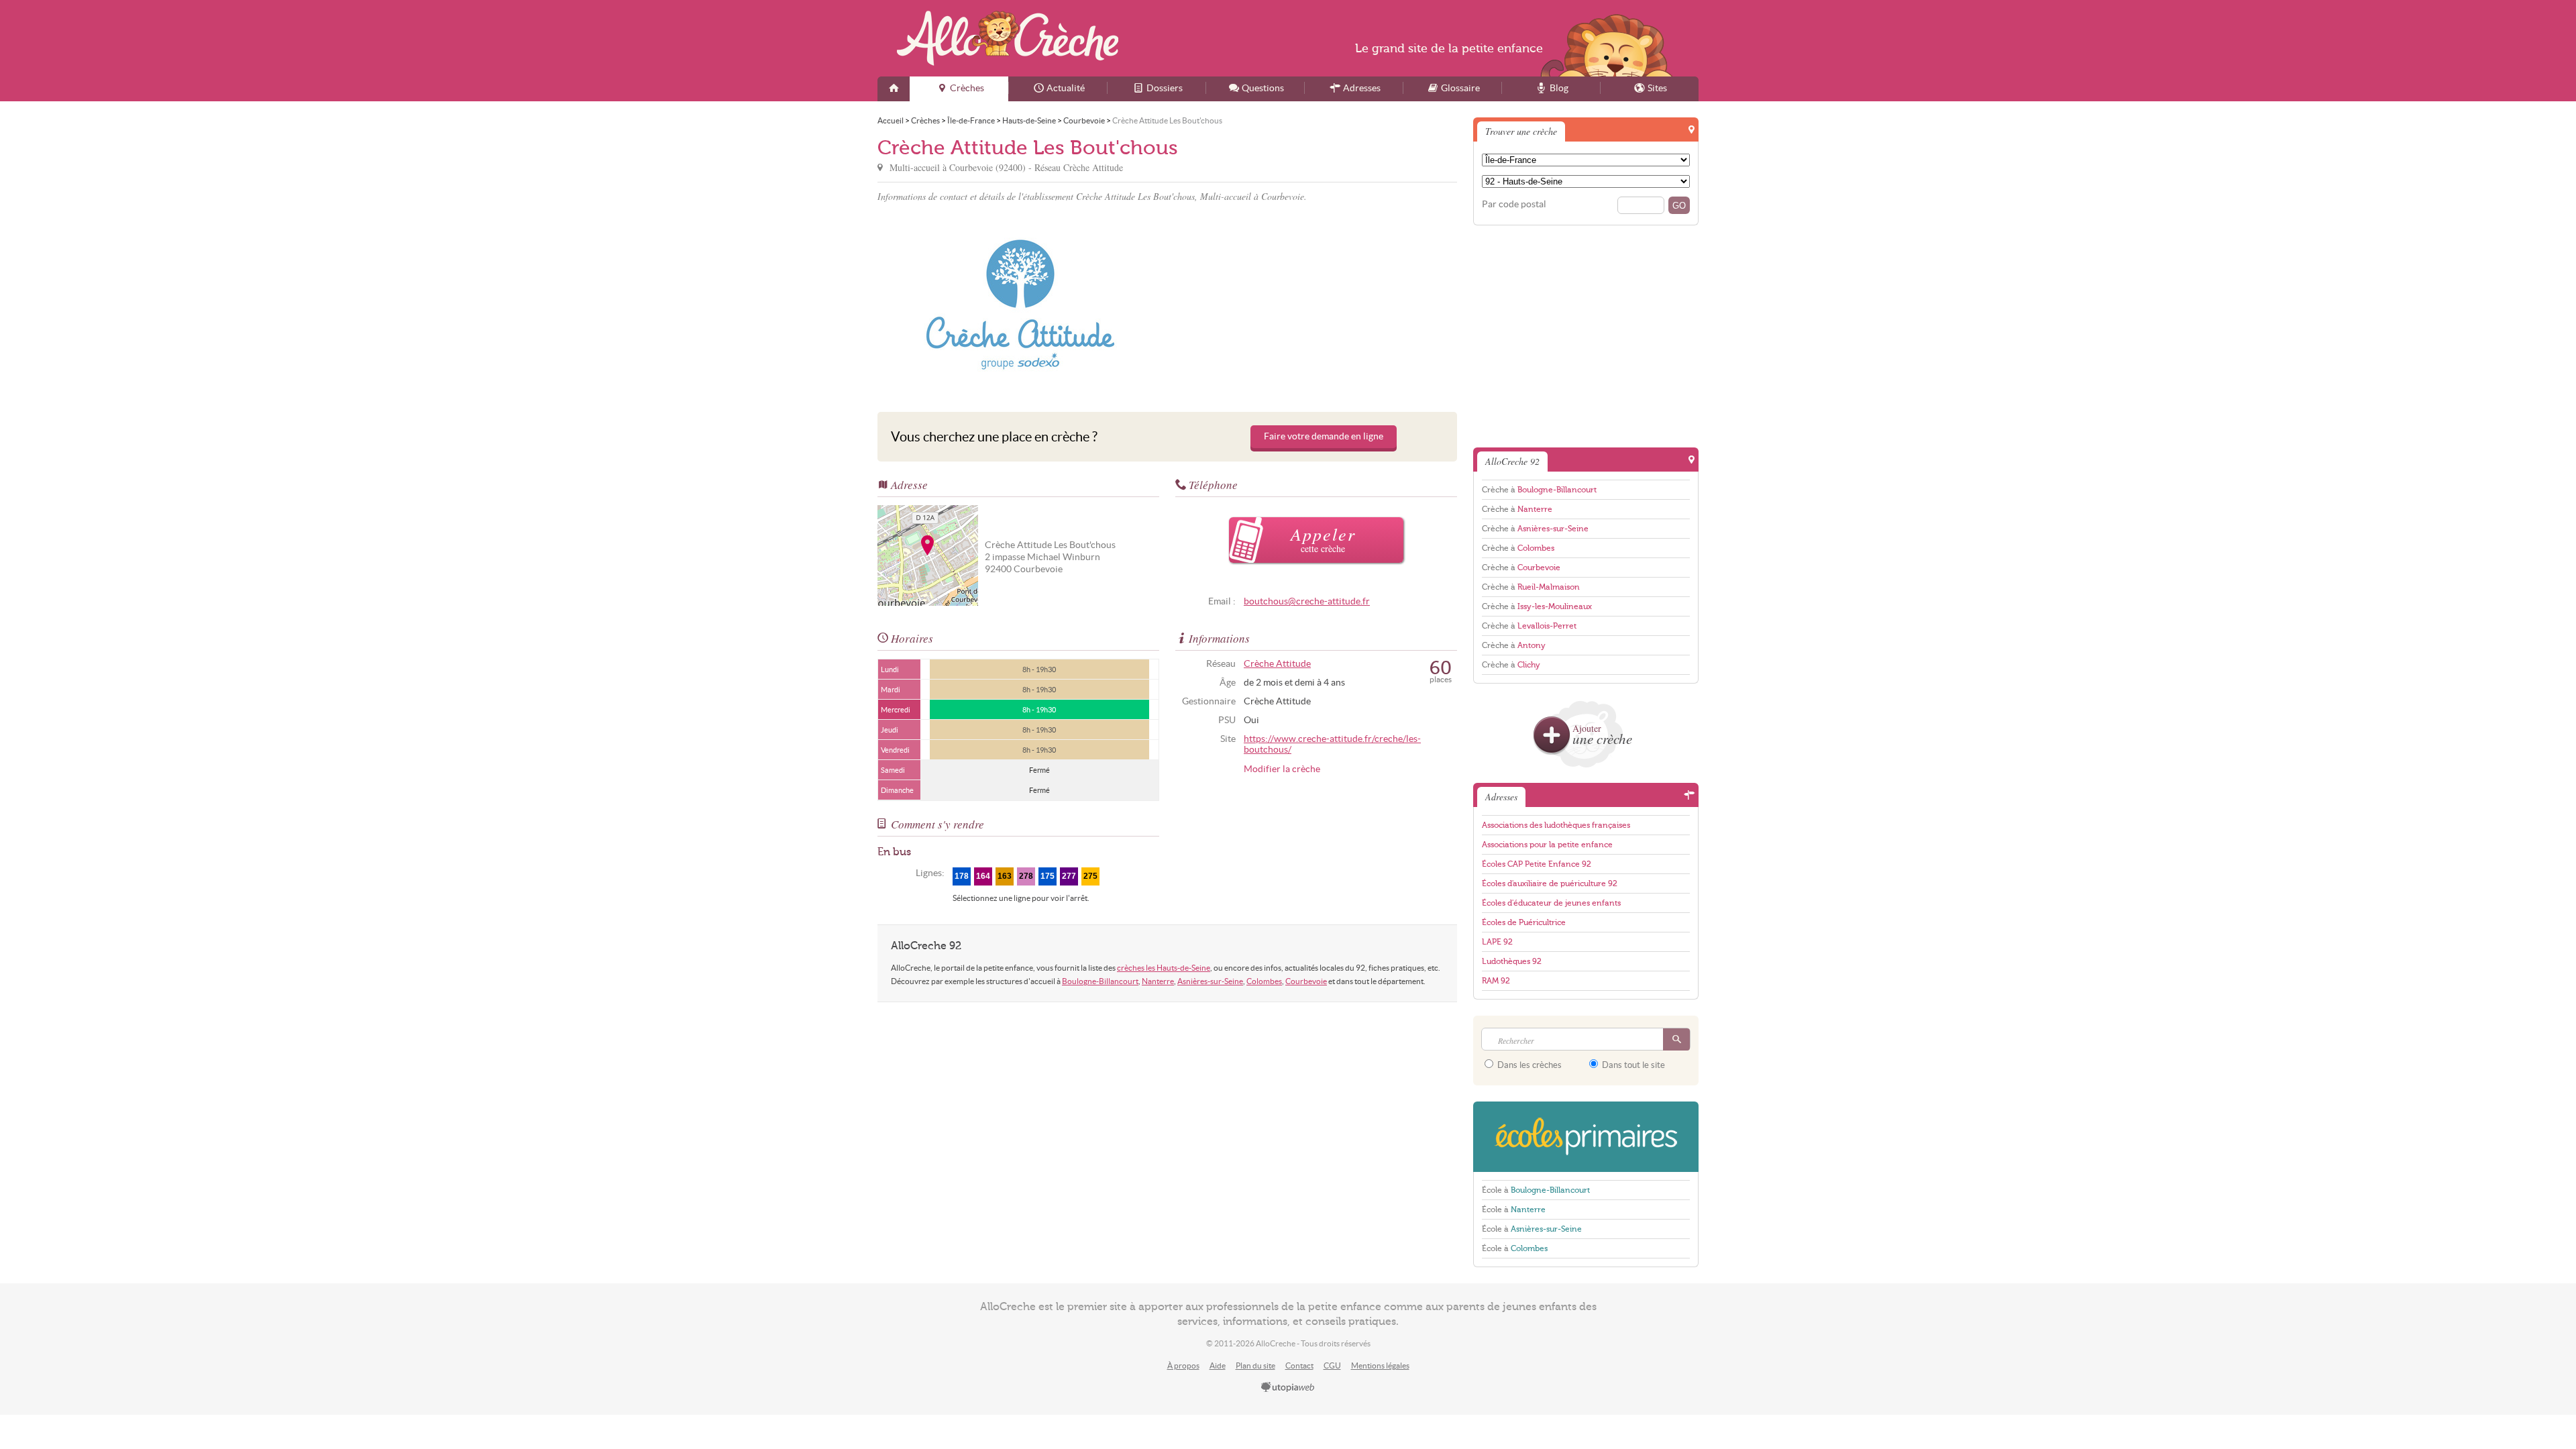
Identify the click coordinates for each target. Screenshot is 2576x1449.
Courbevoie (1306, 981)
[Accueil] (894, 89)
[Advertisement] (1314, 305)
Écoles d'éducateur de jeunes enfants (1551, 903)
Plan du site (1255, 1365)
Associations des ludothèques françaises (1556, 825)
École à (1536, 1190)
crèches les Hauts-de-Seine (1164, 968)
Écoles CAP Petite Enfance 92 (1537, 864)
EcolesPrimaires (1586, 1137)
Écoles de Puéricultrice (1524, 922)
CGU (1332, 1365)
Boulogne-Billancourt (1100, 981)
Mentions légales (1380, 1365)
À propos (1183, 1365)
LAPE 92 (1497, 942)
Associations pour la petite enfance (1547, 845)
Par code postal (1514, 204)
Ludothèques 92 (1512, 961)
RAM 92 (1496, 981)
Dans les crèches (1528, 1065)
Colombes (1264, 981)
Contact (1299, 1365)
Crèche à (1539, 490)
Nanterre (1158, 981)
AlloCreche (1008, 38)
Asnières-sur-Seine (1210, 981)
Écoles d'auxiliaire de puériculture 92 (1550, 883)
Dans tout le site (1632, 1065)
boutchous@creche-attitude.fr (1307, 601)
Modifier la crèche (1282, 769)
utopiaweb (1288, 1388)
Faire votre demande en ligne (1324, 436)
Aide (1218, 1365)
